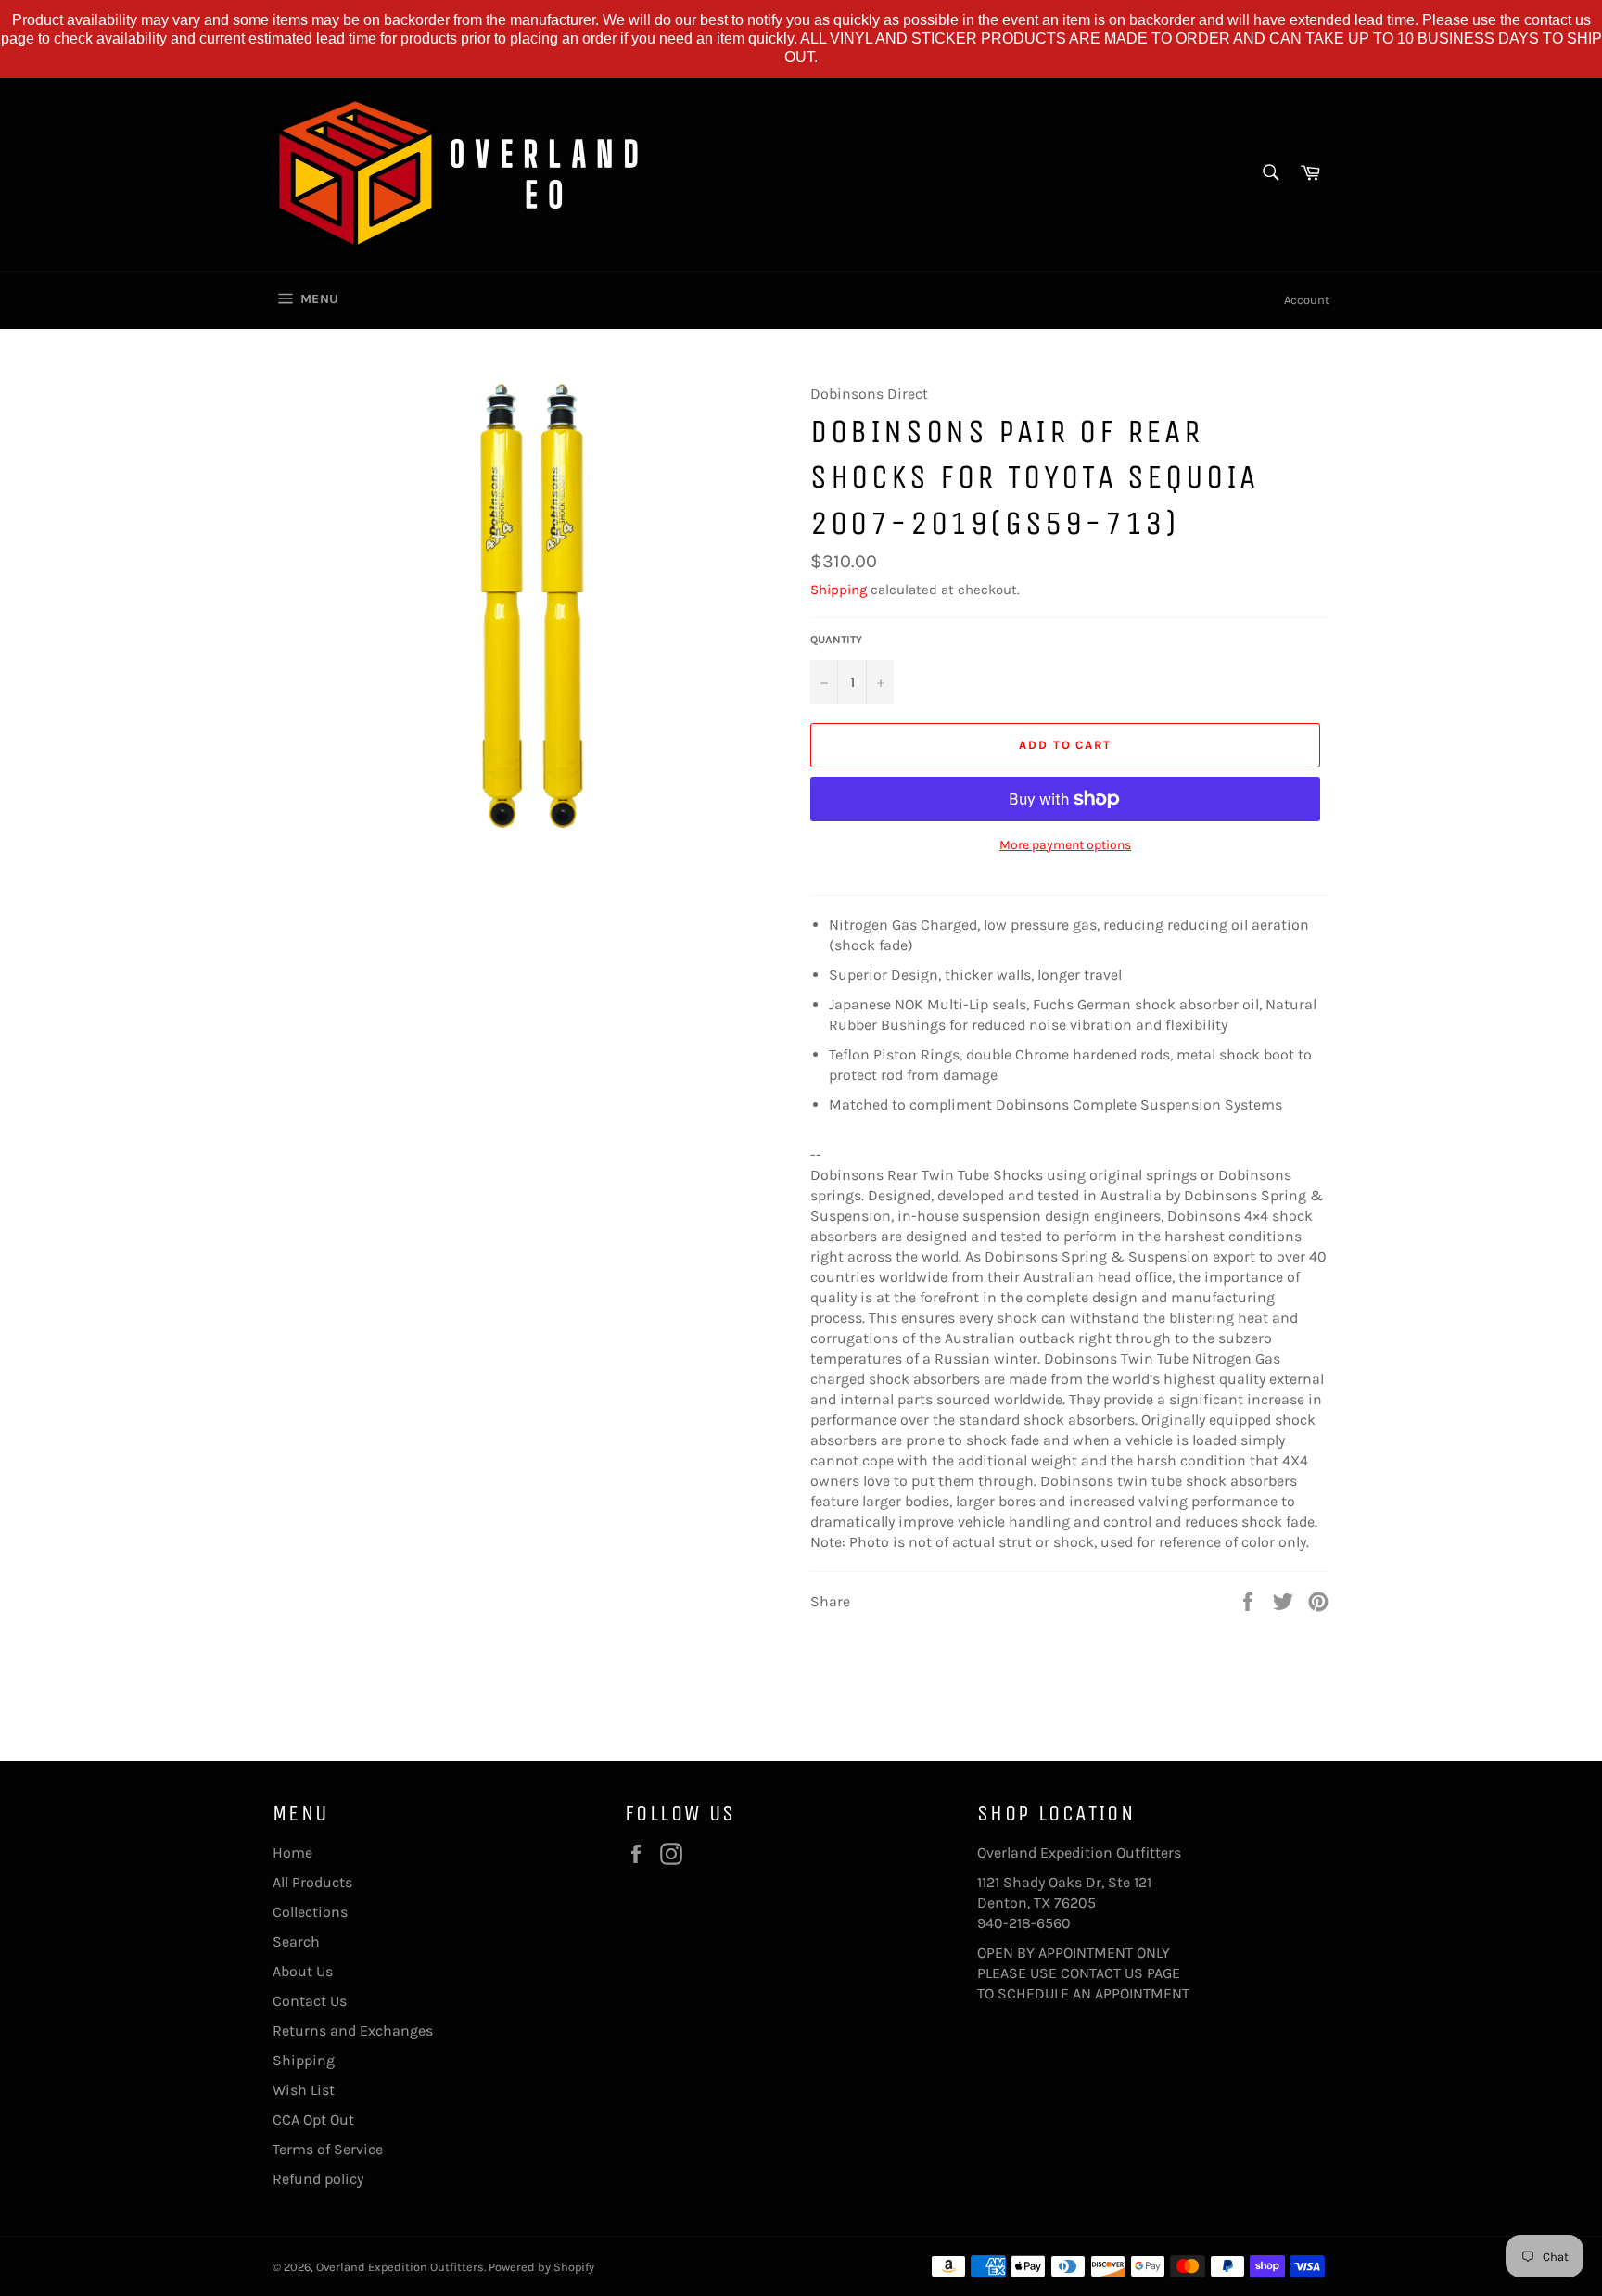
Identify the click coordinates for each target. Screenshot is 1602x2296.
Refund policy (318, 2179)
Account (1307, 300)
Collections (310, 1912)
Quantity (836, 640)
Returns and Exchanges (353, 2030)
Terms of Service (328, 2149)
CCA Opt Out (313, 2119)
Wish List (304, 2090)
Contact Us (310, 2001)
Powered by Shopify (541, 2267)
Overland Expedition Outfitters (400, 2267)
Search (296, 1941)
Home (292, 1852)
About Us (303, 1971)
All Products (312, 1882)
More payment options (1065, 845)
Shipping (839, 590)
